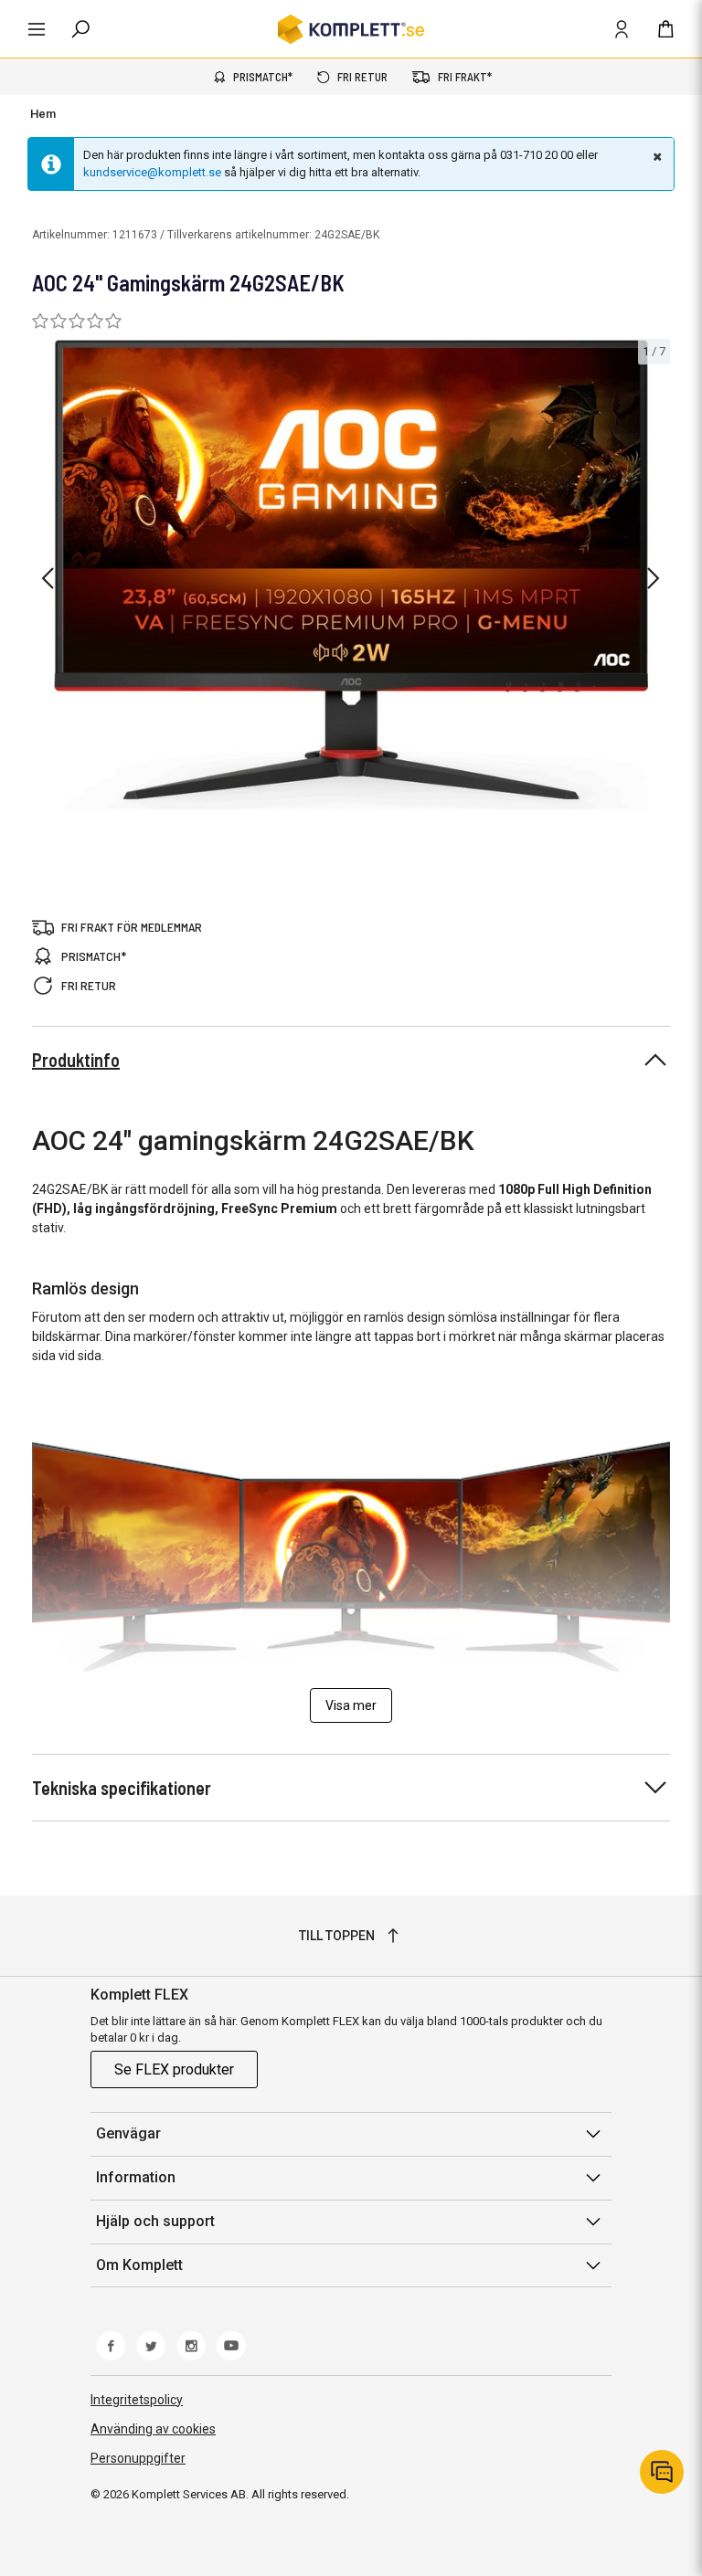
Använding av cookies (153, 2429)
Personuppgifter (138, 2458)
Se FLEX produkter (174, 2069)
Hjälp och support (155, 2221)
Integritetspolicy (137, 2400)
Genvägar (128, 2133)
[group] (351, 575)
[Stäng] (655, 156)
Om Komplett (139, 2265)
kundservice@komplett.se (152, 172)
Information (136, 2177)
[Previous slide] (48, 578)
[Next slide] (654, 578)
